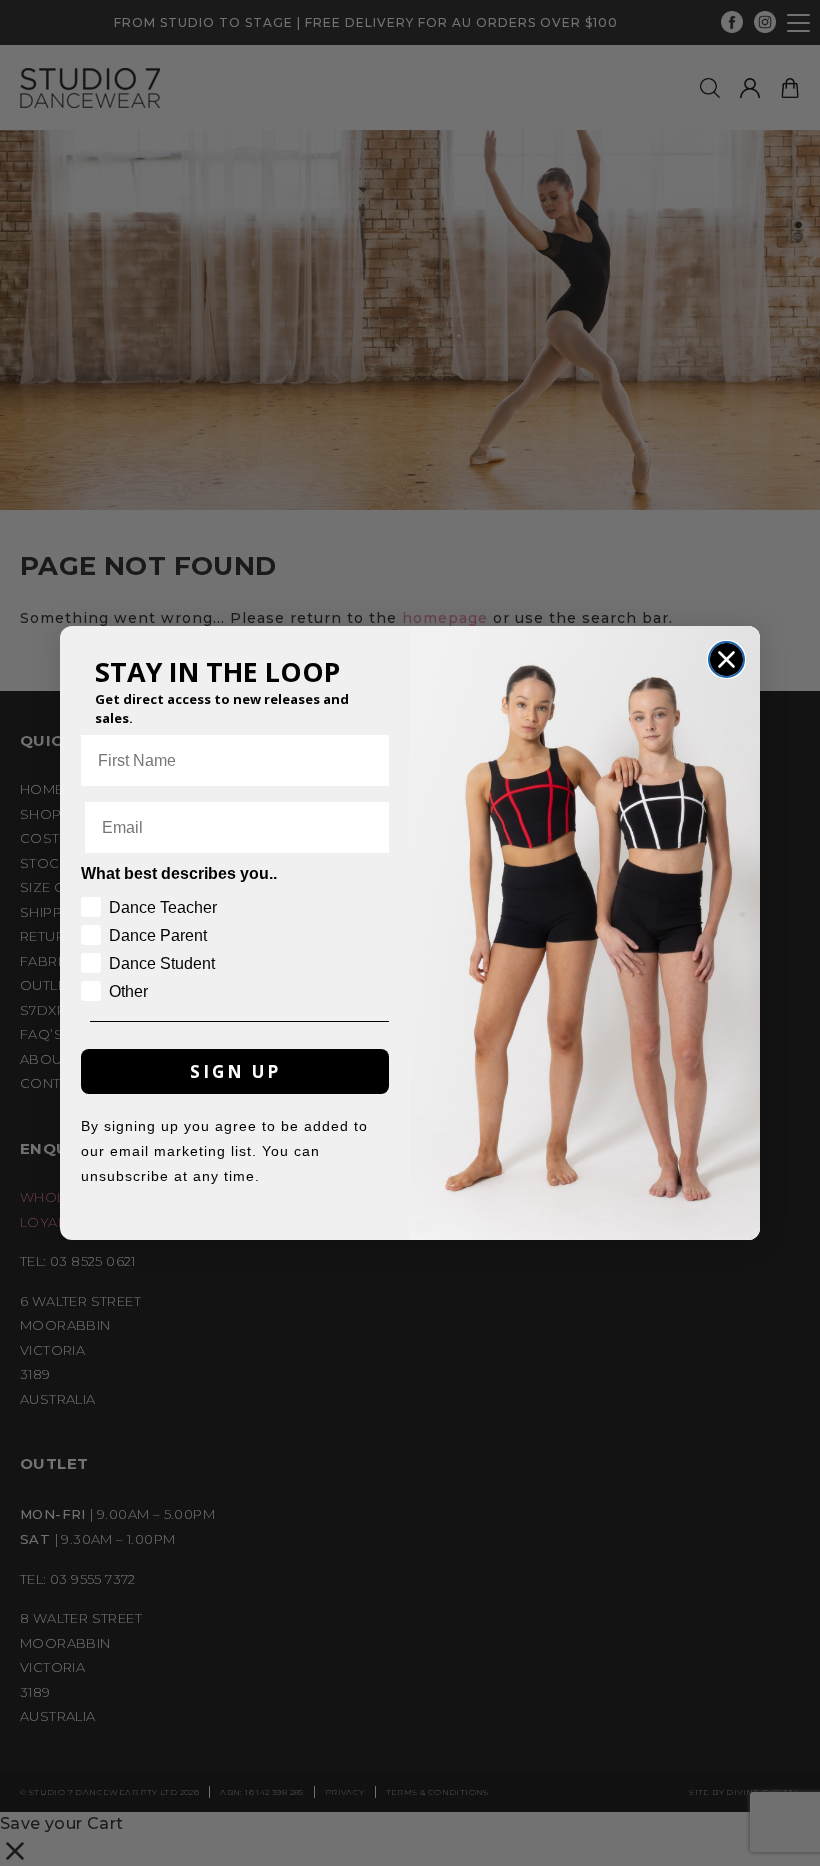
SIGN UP (235, 1071)
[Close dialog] (726, 659)
